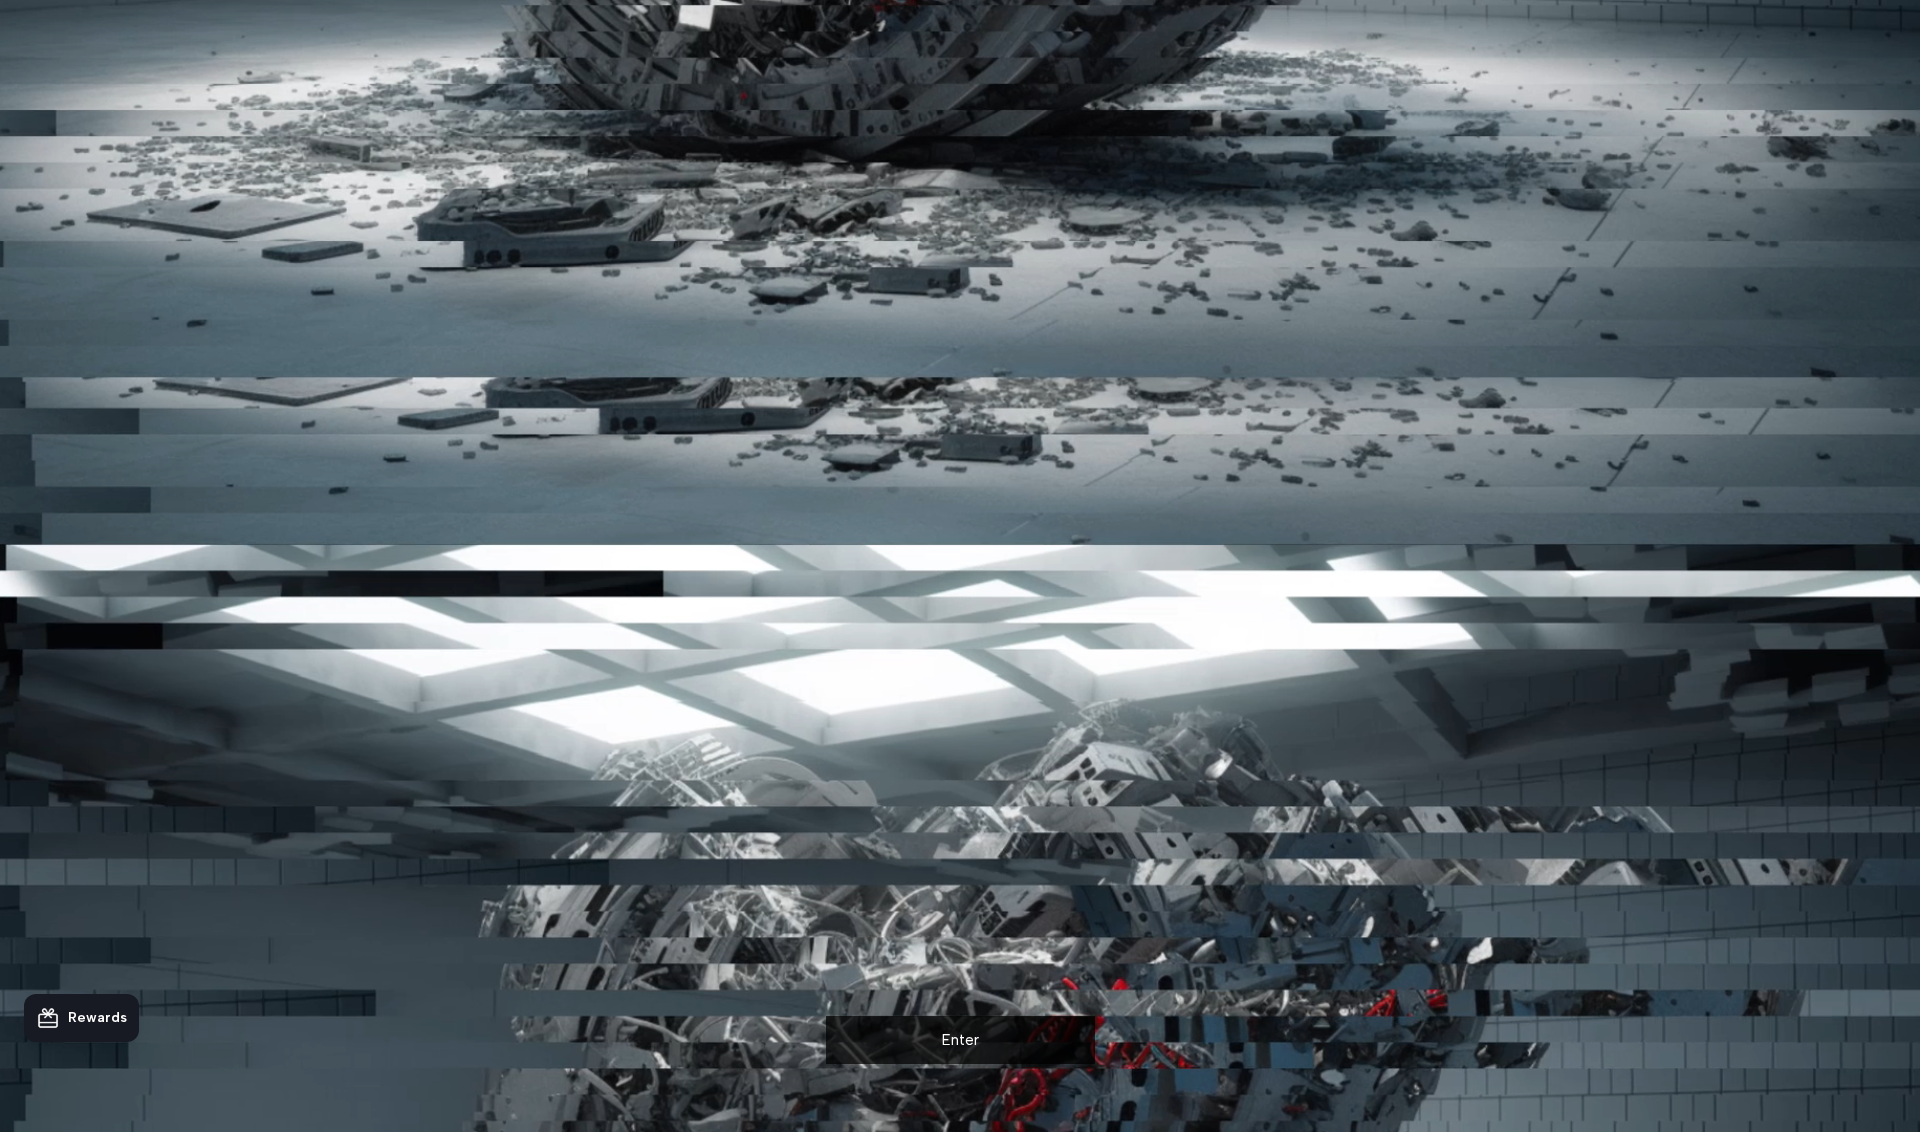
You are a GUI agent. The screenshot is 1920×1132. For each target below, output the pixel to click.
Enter (960, 1040)
